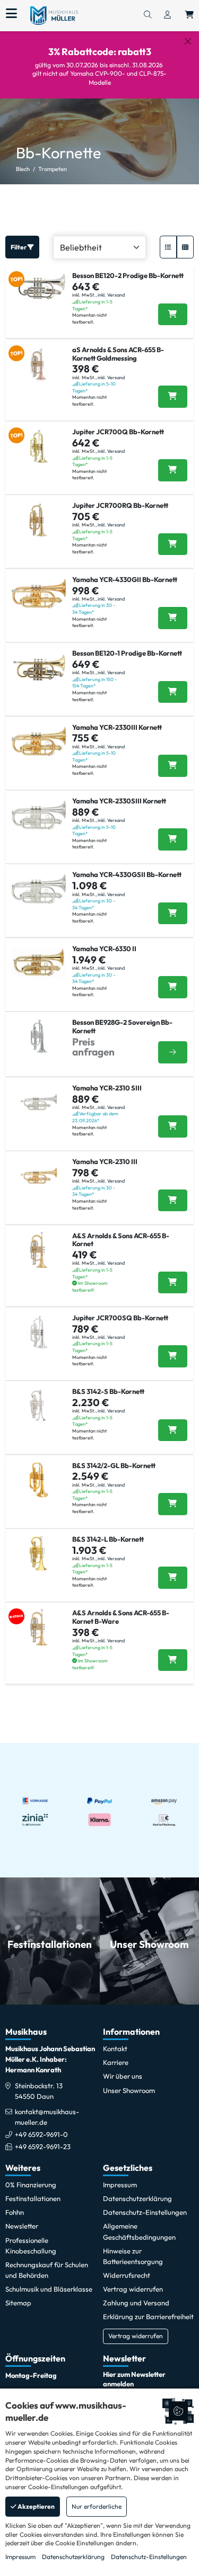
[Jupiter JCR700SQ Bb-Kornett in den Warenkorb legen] (173, 1356)
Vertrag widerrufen (136, 2336)
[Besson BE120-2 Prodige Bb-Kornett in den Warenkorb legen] (173, 315)
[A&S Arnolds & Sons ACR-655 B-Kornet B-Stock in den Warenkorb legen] (173, 1660)
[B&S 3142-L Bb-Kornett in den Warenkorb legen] (173, 1578)
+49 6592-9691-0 (41, 2134)
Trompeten (53, 169)
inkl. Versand (111, 295)
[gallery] (185, 247)
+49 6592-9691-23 (43, 2146)
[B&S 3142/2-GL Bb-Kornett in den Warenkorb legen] (173, 1504)
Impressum (20, 2557)
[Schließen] (188, 41)
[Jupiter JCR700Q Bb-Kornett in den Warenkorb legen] (173, 470)
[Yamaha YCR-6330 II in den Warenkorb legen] (173, 987)
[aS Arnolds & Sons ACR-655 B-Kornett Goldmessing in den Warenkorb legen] (173, 397)
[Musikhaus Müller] (54, 15)
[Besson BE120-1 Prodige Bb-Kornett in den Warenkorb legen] (173, 692)
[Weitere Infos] (173, 1053)
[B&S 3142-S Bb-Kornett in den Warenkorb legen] (173, 1430)
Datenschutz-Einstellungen (149, 2557)
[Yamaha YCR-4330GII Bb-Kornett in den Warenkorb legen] (173, 618)
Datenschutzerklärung (73, 2557)
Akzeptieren (36, 2506)
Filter (19, 247)
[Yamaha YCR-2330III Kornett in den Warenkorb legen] (173, 766)
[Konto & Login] (167, 15)
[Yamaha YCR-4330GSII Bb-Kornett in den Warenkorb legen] (173, 914)
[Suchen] (148, 15)
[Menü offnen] (11, 14)
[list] (168, 247)
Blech (23, 169)
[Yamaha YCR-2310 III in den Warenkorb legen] (173, 1201)
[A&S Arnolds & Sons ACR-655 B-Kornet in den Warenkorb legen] (173, 1283)
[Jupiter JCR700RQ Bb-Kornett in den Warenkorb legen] (173, 544)
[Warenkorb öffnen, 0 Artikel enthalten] (189, 15)
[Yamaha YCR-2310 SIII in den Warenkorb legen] (173, 1126)
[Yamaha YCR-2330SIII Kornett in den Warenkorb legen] (173, 839)
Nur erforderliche (97, 2506)
